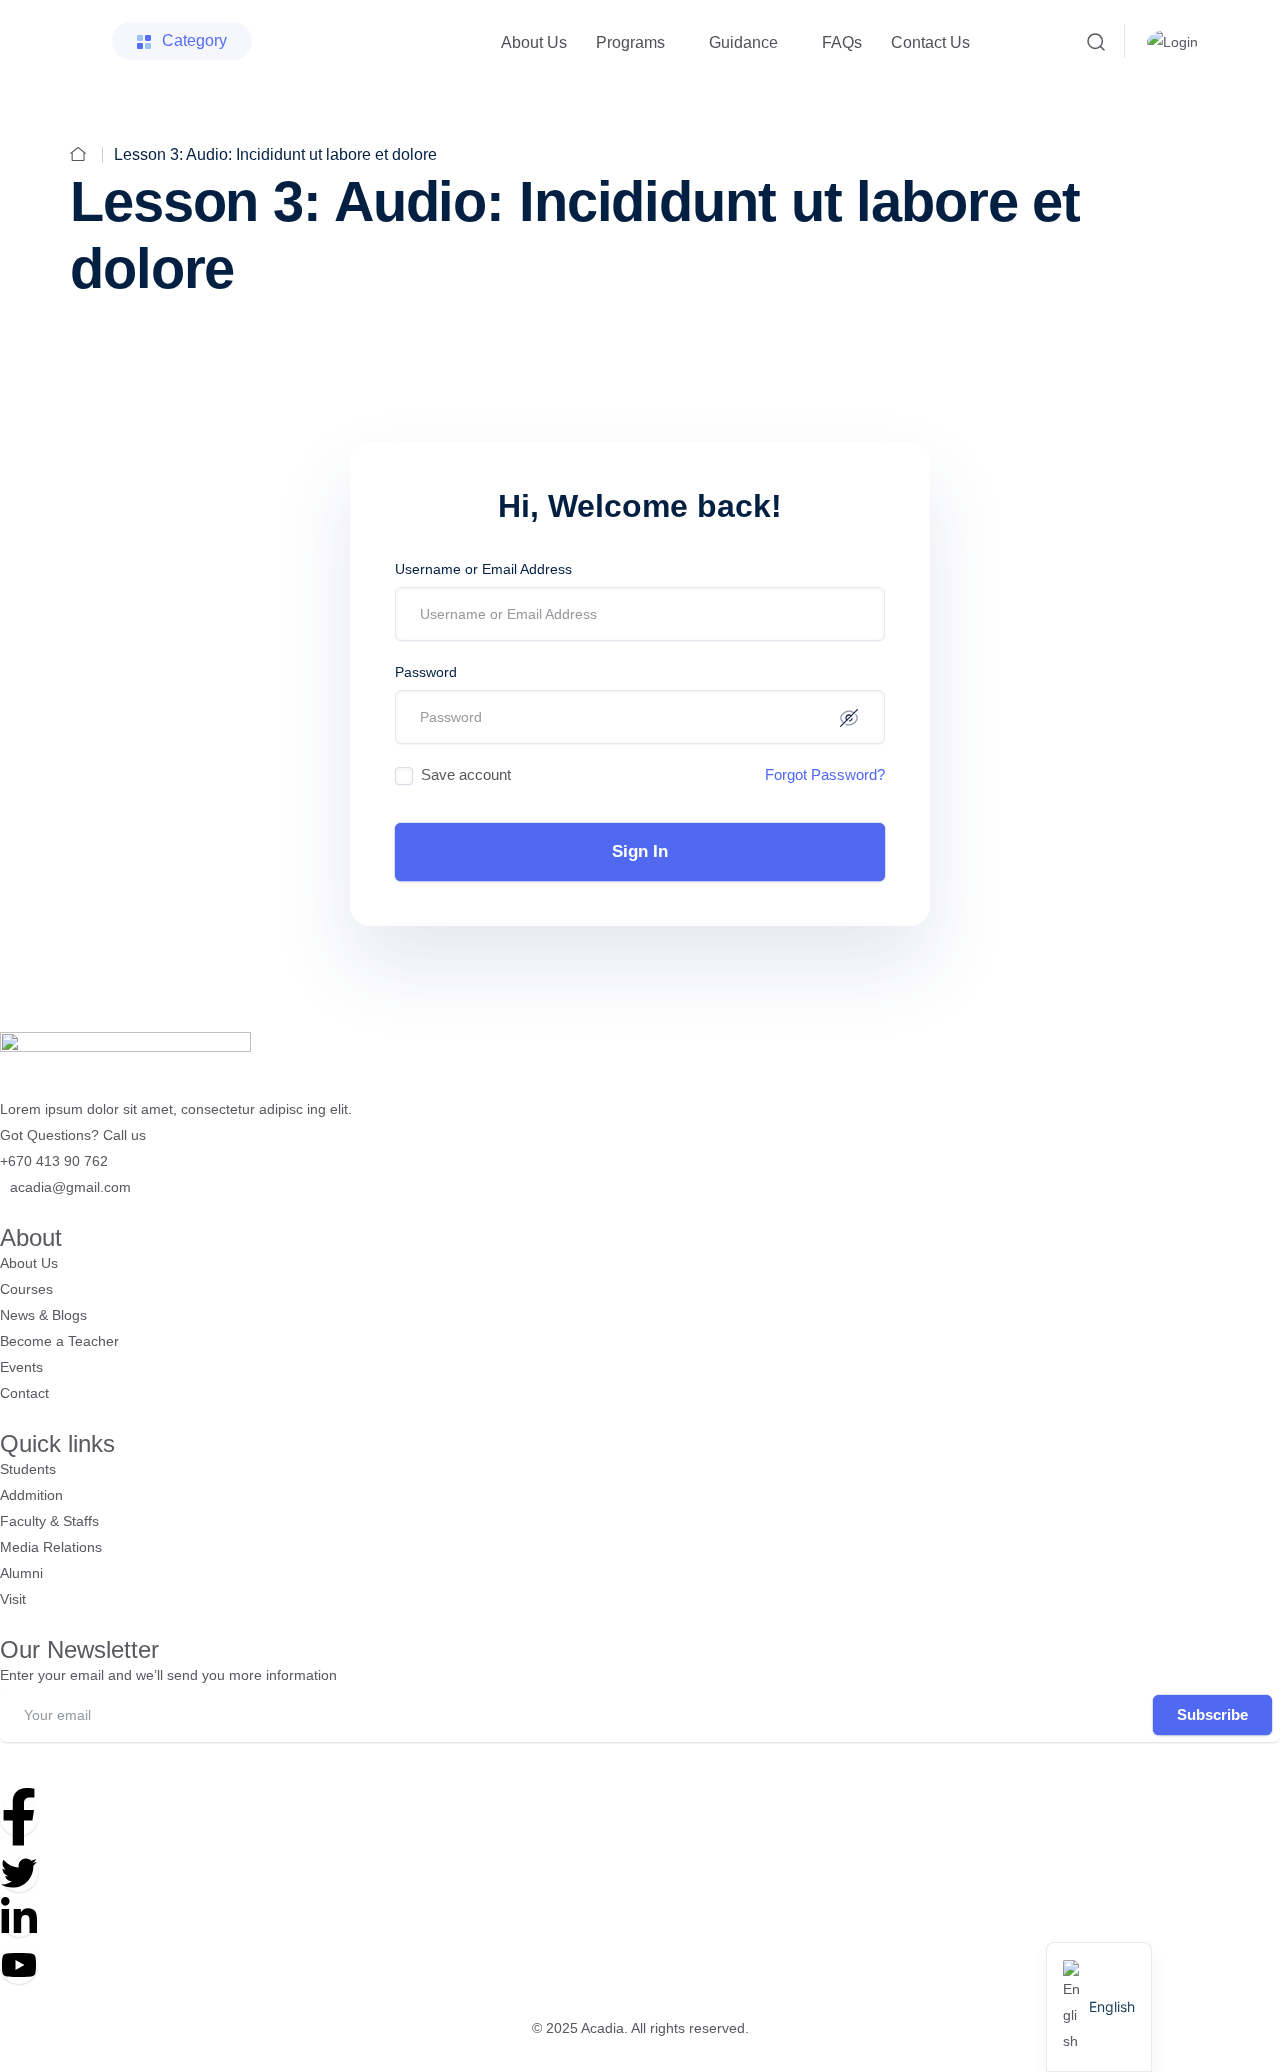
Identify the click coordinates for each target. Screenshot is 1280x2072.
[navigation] (1099, 2007)
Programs (630, 42)
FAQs (842, 42)
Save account (466, 774)
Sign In (640, 851)
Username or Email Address (483, 569)
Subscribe (1212, 1714)
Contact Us (930, 42)
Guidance (743, 42)
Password (426, 672)
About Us (534, 42)
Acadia (602, 2028)
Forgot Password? (825, 774)
